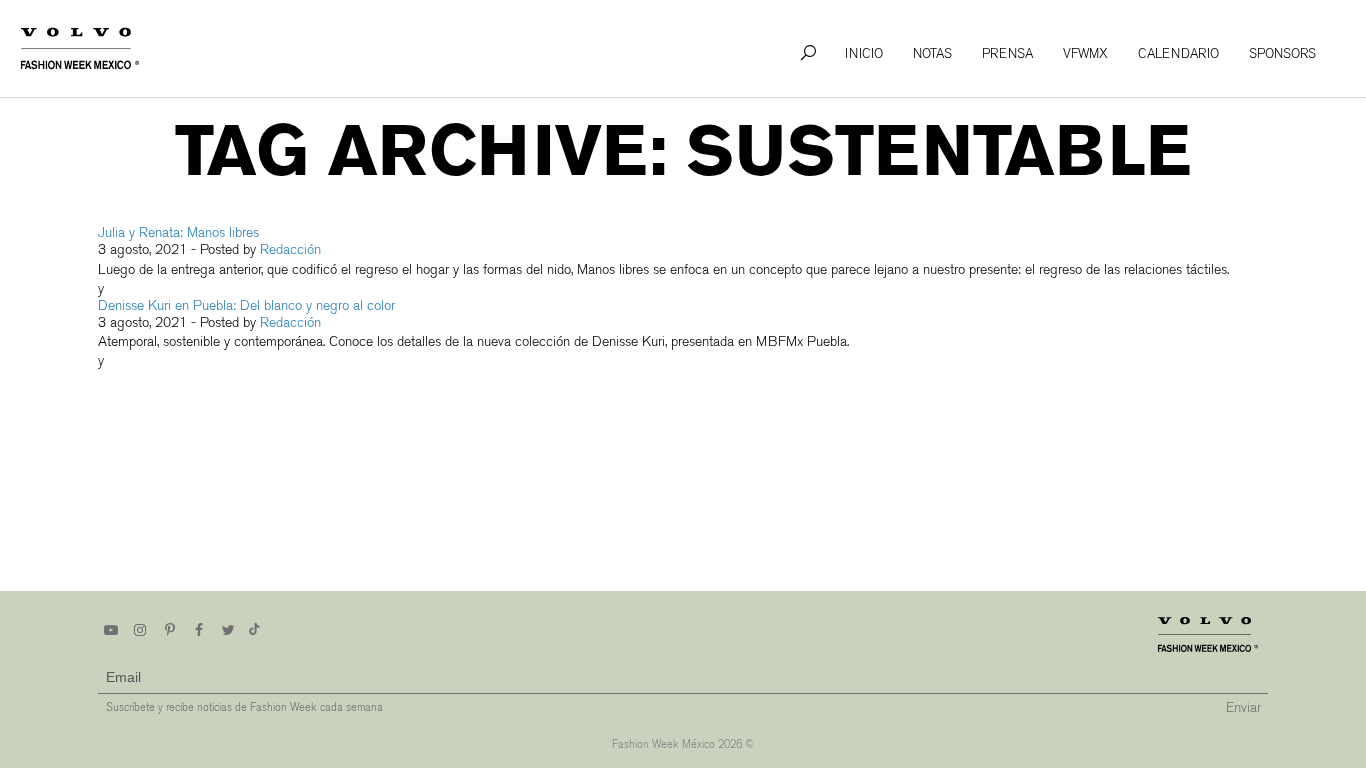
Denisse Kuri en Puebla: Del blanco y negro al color (246, 305)
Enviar (1243, 707)
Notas (932, 53)
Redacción (290, 249)
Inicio (864, 53)
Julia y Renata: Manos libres (178, 232)
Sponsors (1282, 53)
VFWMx (1085, 53)
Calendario (1178, 53)
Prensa (1007, 53)
